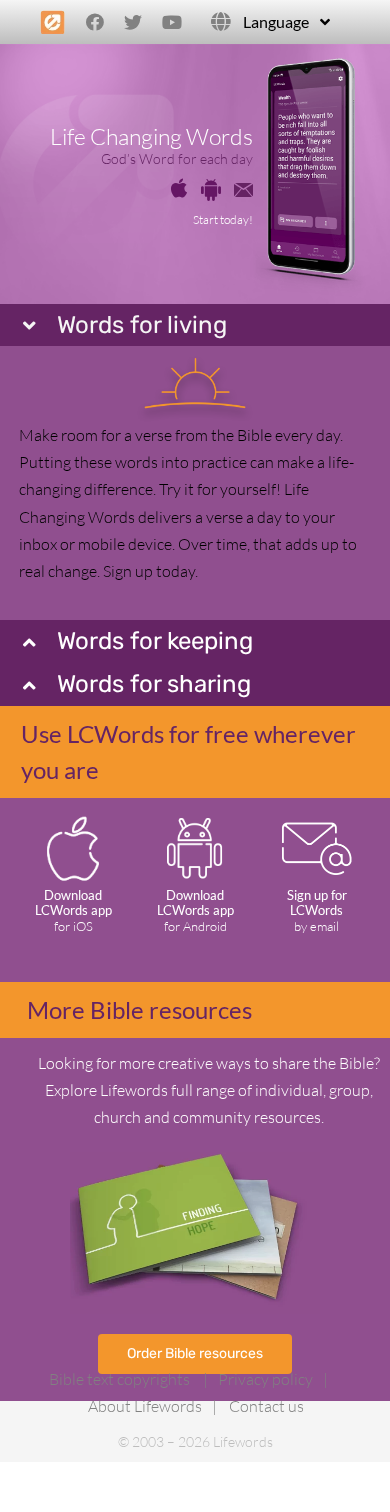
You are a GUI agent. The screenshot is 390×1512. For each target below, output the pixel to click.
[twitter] (133, 22)
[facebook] (95, 22)
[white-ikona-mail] (317, 827)
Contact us (266, 1406)
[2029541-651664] (211, 187)
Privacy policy (265, 1379)
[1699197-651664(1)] (179, 186)
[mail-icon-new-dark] (244, 191)
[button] (194, 325)
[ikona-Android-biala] (195, 821)
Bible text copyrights (119, 1379)
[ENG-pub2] (195, 1160)
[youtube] (172, 22)
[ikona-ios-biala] (73, 818)
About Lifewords (145, 1406)
